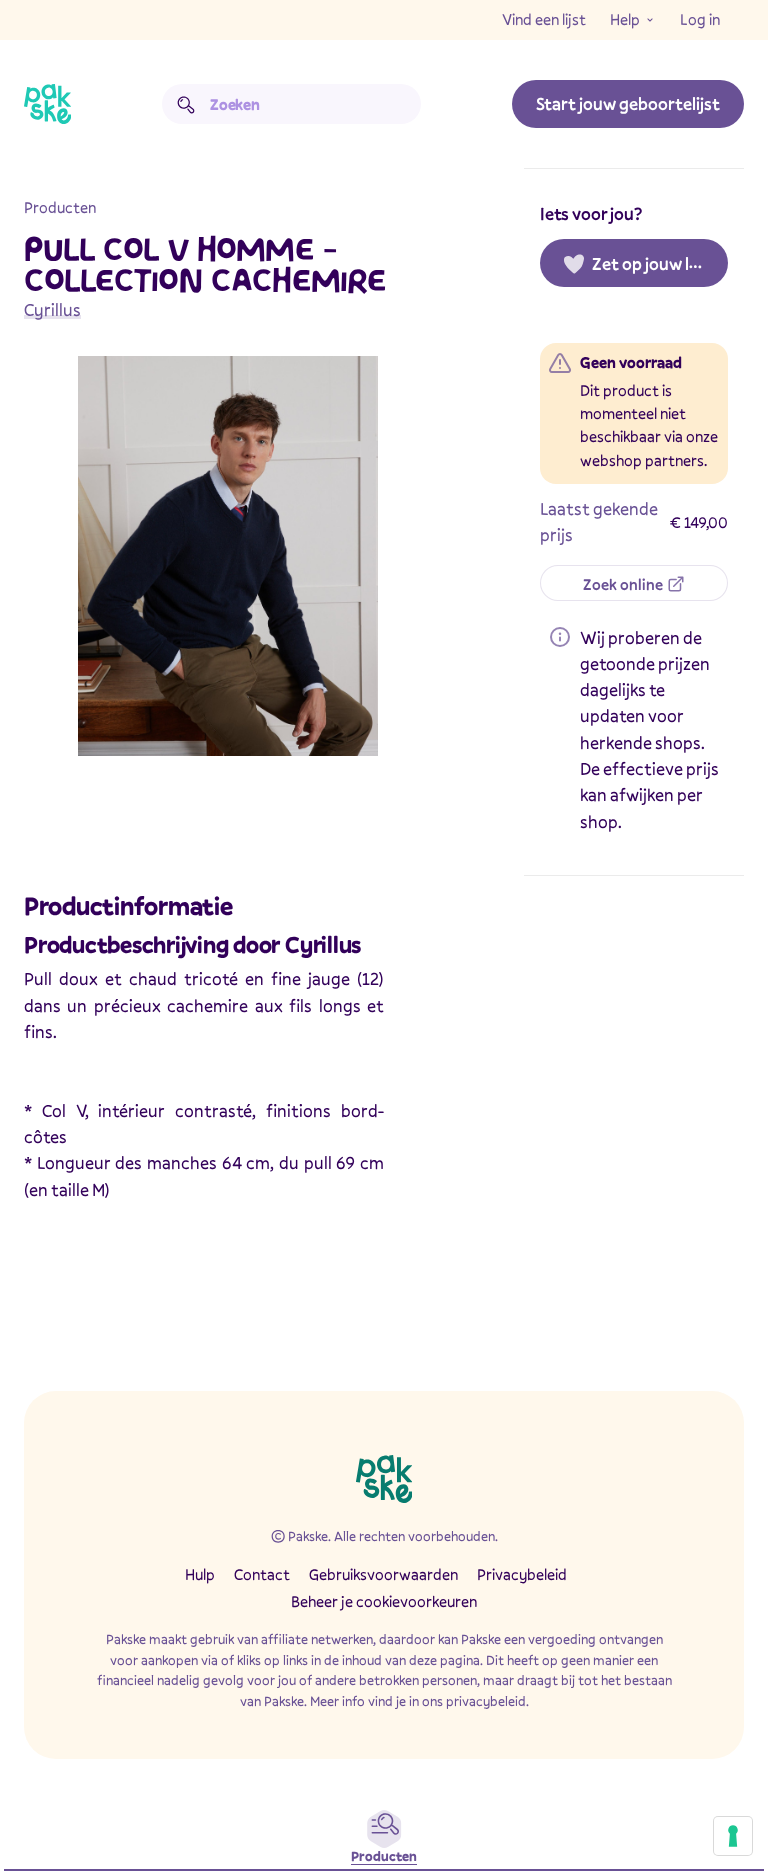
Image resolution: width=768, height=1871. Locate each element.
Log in (700, 19)
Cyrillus (52, 309)
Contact (262, 1574)
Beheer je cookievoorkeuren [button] (384, 1601)
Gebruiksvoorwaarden (383, 1574)
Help (625, 19)
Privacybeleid (522, 1574)
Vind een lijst (544, 19)
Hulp (200, 1574)
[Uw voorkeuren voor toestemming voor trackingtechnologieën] (733, 1836)
